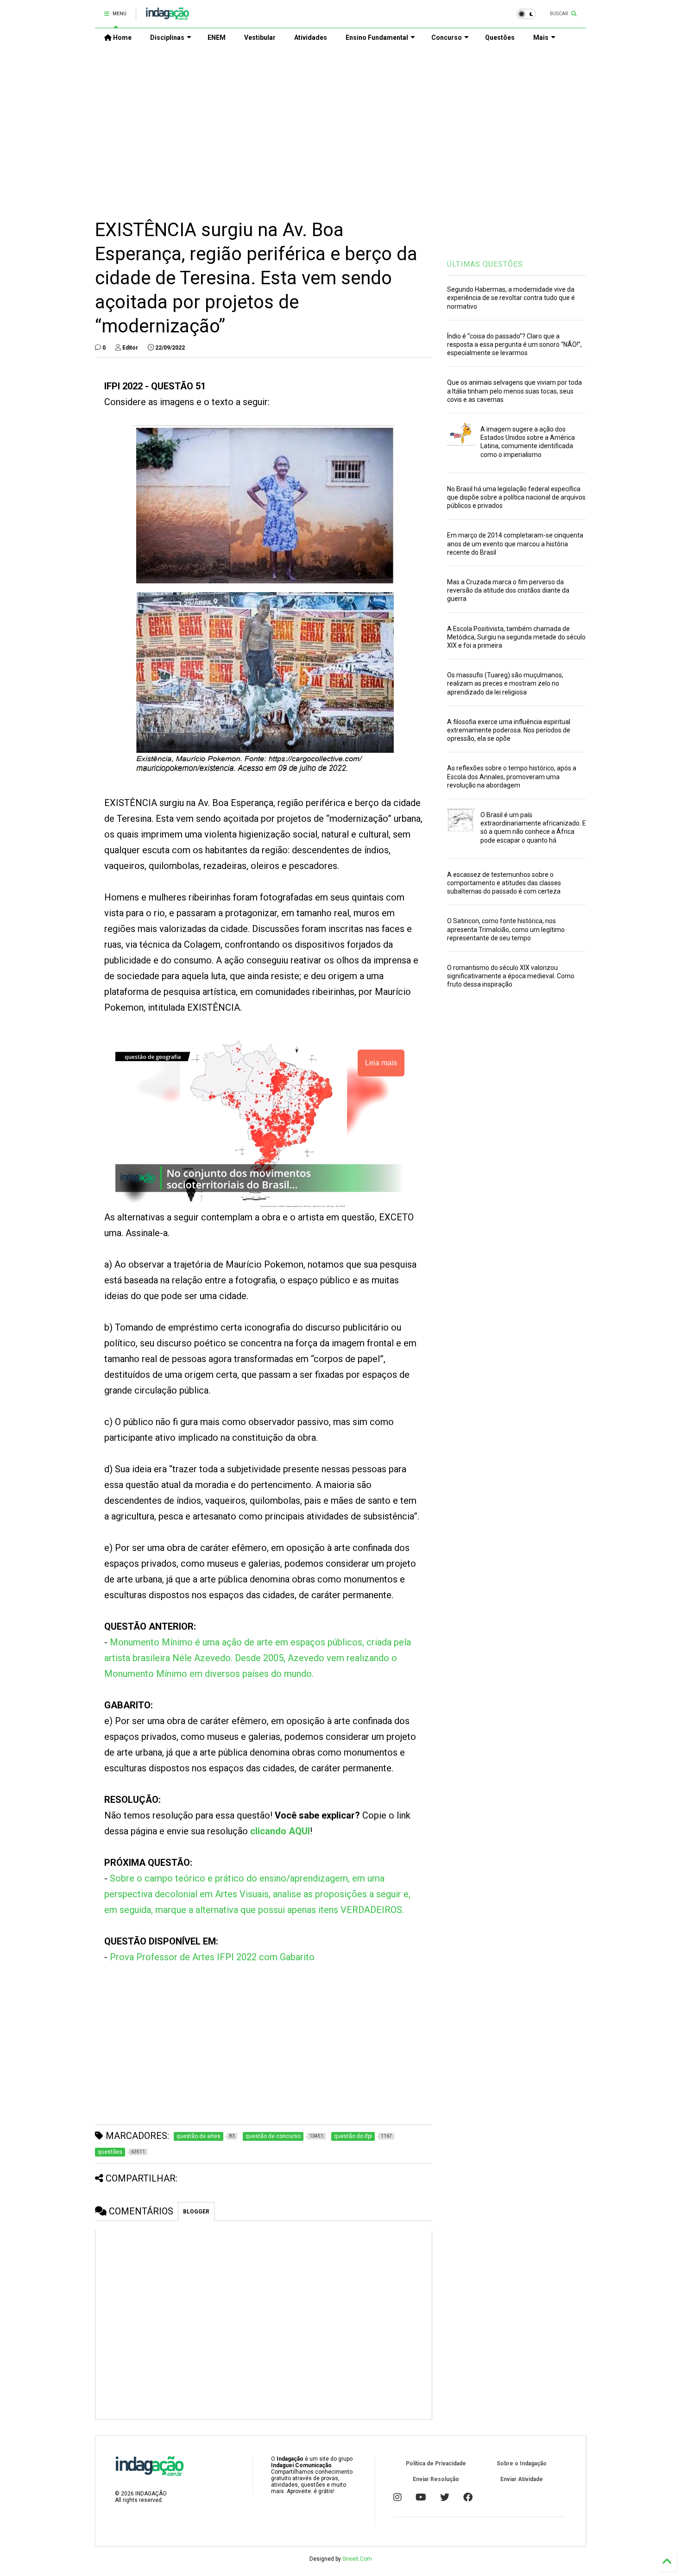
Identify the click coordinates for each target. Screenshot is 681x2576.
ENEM (217, 38)
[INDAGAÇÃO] (167, 17)
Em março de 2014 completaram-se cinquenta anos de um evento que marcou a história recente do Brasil (515, 544)
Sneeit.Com (357, 2559)
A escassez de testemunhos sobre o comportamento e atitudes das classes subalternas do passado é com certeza (504, 883)
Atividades (311, 38)
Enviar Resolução (436, 2479)
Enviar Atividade (522, 2479)
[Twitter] (445, 2497)
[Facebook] (468, 2497)
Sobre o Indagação (522, 2463)
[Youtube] (421, 2497)
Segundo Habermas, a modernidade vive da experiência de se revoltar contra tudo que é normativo (511, 298)
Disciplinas (167, 38)
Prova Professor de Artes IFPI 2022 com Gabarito (212, 1957)
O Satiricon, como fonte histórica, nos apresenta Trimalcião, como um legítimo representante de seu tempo (506, 929)
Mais (541, 38)
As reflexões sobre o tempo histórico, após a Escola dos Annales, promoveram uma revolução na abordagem (512, 776)
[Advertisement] (340, 125)
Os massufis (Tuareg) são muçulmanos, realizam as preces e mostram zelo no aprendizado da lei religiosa (505, 683)
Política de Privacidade (436, 2463)
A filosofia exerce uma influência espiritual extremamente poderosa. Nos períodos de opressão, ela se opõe (509, 730)
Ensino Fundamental (377, 38)
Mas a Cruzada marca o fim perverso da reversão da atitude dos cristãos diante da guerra (508, 590)
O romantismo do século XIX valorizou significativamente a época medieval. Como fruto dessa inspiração (511, 976)
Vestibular (260, 38)
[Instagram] (397, 2497)
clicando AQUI (280, 1831)
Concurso (447, 38)
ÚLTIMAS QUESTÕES (485, 264)
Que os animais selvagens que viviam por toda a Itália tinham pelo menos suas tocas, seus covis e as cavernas (514, 391)
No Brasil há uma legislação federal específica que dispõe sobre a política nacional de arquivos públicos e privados (516, 497)
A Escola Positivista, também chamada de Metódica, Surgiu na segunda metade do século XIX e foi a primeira (516, 637)
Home (122, 38)
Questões (500, 38)
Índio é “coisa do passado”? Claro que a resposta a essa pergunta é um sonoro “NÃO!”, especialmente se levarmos (514, 344)
